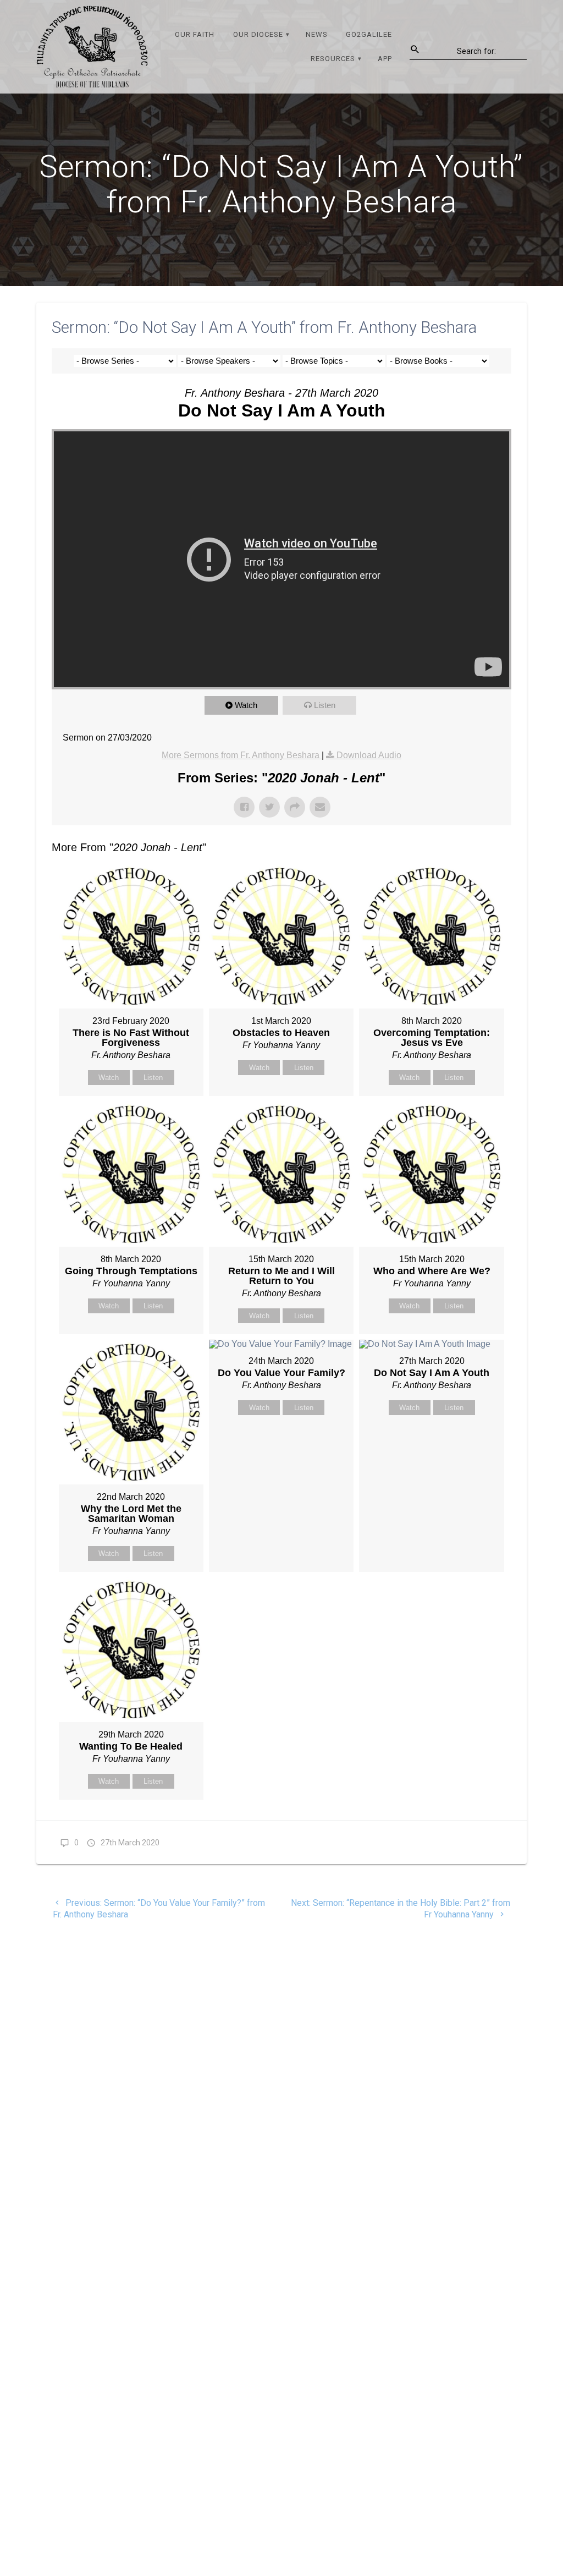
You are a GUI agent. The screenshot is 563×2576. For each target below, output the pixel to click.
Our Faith (195, 34)
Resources (333, 59)
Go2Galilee (369, 34)
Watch (246, 705)
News (317, 34)
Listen (325, 705)
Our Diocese (258, 34)
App (385, 59)
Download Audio (369, 755)
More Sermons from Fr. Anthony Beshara (242, 755)
